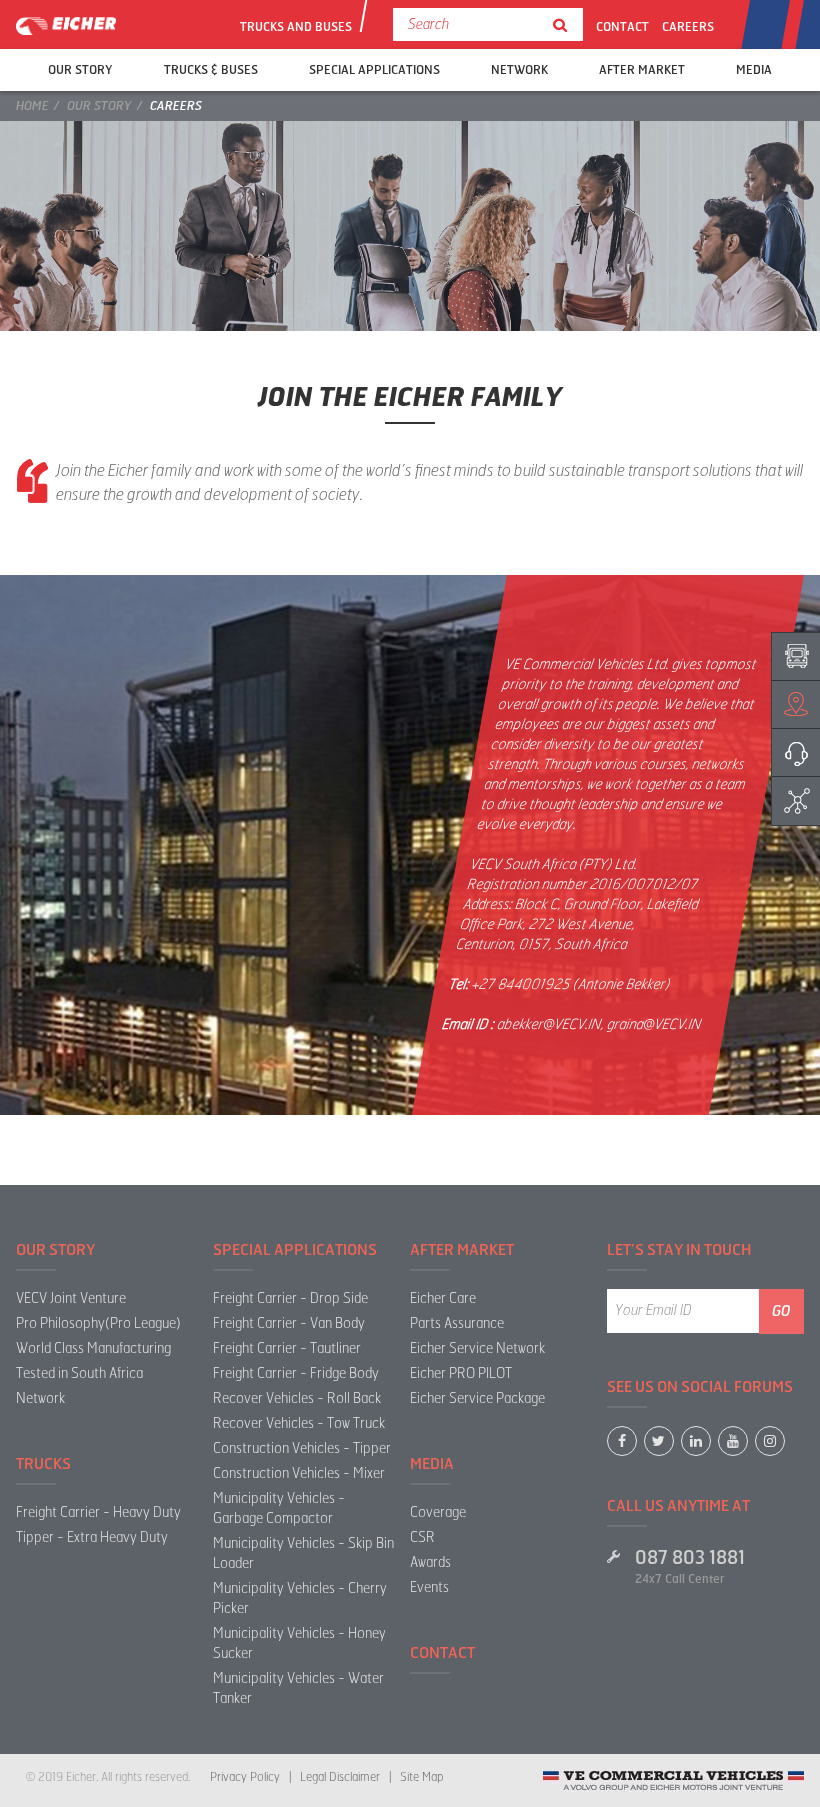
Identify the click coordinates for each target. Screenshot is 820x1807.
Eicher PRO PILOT (461, 1373)
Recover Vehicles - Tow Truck (299, 1423)
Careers (688, 26)
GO (781, 1311)
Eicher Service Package (477, 1398)
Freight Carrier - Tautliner (287, 1348)
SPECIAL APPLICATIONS (374, 70)
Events (429, 1587)
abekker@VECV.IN (549, 1024)
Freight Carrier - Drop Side (290, 1298)
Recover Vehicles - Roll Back (297, 1398)
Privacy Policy (245, 1777)
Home (32, 106)
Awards (430, 1562)
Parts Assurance (457, 1323)
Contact (622, 26)
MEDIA (754, 70)
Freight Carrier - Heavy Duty (98, 1512)
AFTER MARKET (642, 70)
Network (40, 1398)
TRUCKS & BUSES (211, 70)
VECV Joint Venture (71, 1298)
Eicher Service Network (477, 1348)
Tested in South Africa (79, 1373)
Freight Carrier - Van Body (289, 1323)
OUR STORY (80, 70)
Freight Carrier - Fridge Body (296, 1373)
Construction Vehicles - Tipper (302, 1448)
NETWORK (519, 70)
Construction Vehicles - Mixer (299, 1473)
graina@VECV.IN (654, 1024)
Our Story (99, 106)
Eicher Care (443, 1298)
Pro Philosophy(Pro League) (98, 1323)
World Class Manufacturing (93, 1348)
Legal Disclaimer (340, 1777)
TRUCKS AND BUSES (295, 26)
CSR (422, 1537)
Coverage (438, 1512)
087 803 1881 (690, 1558)
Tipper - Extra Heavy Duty (92, 1537)
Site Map (421, 1777)
